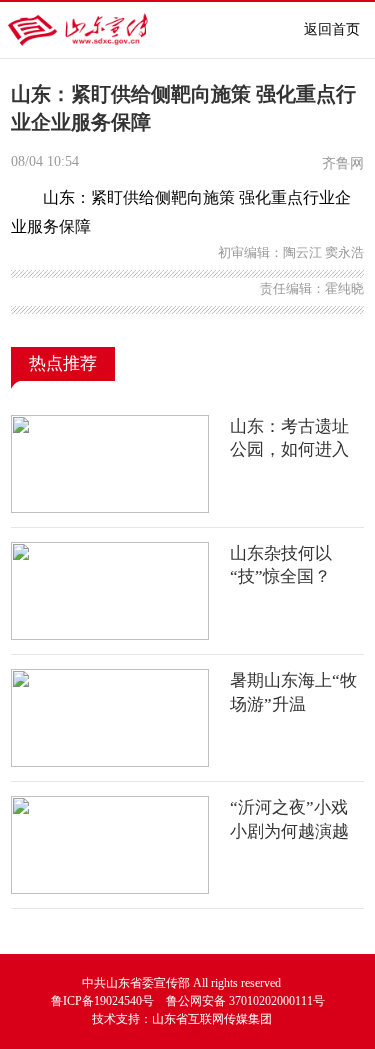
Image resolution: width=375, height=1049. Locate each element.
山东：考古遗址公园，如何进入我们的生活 (289, 450)
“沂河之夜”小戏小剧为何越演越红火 (289, 831)
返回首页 (332, 29)
